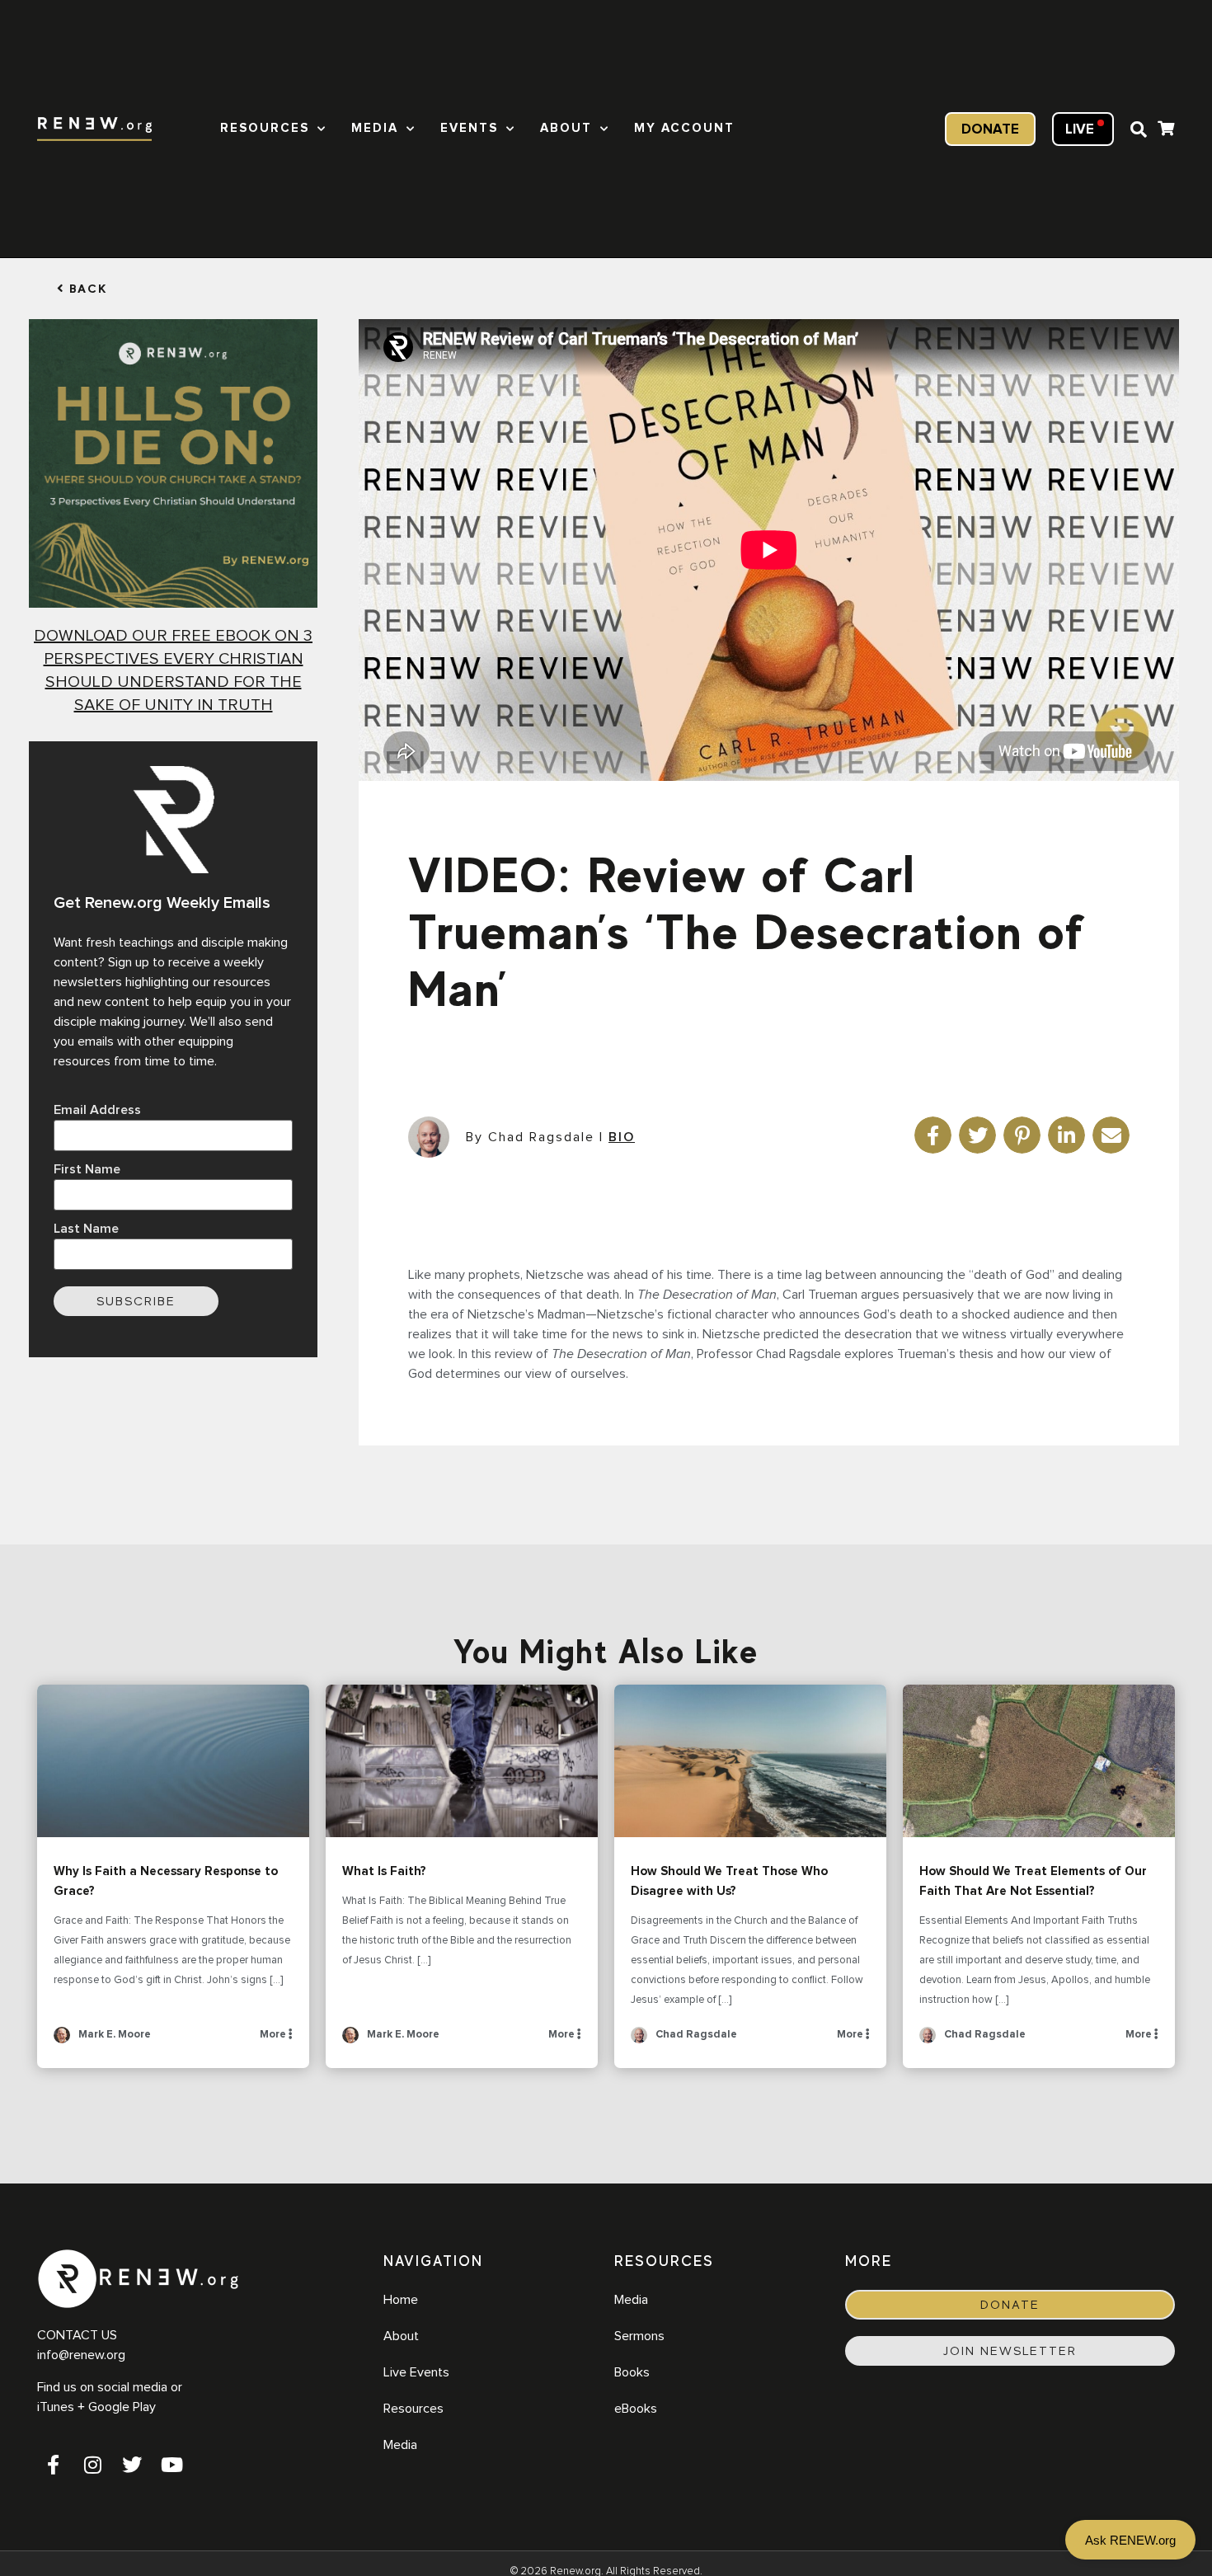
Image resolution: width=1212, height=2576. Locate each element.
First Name (87, 1169)
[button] (1139, 129)
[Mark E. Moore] (62, 2040)
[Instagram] (92, 2465)
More (274, 2035)
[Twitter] (132, 2465)
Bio (622, 1137)
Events (469, 128)
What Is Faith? (462, 1761)
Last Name (86, 1229)
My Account (684, 128)
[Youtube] (171, 2465)
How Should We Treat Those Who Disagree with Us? (750, 1761)
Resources (265, 128)
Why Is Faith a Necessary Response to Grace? (173, 1761)
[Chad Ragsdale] (639, 2040)
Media (375, 128)
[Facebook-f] (53, 2465)
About (566, 128)
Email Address (97, 1110)
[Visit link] (1166, 131)
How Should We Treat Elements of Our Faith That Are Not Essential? (1039, 1761)
